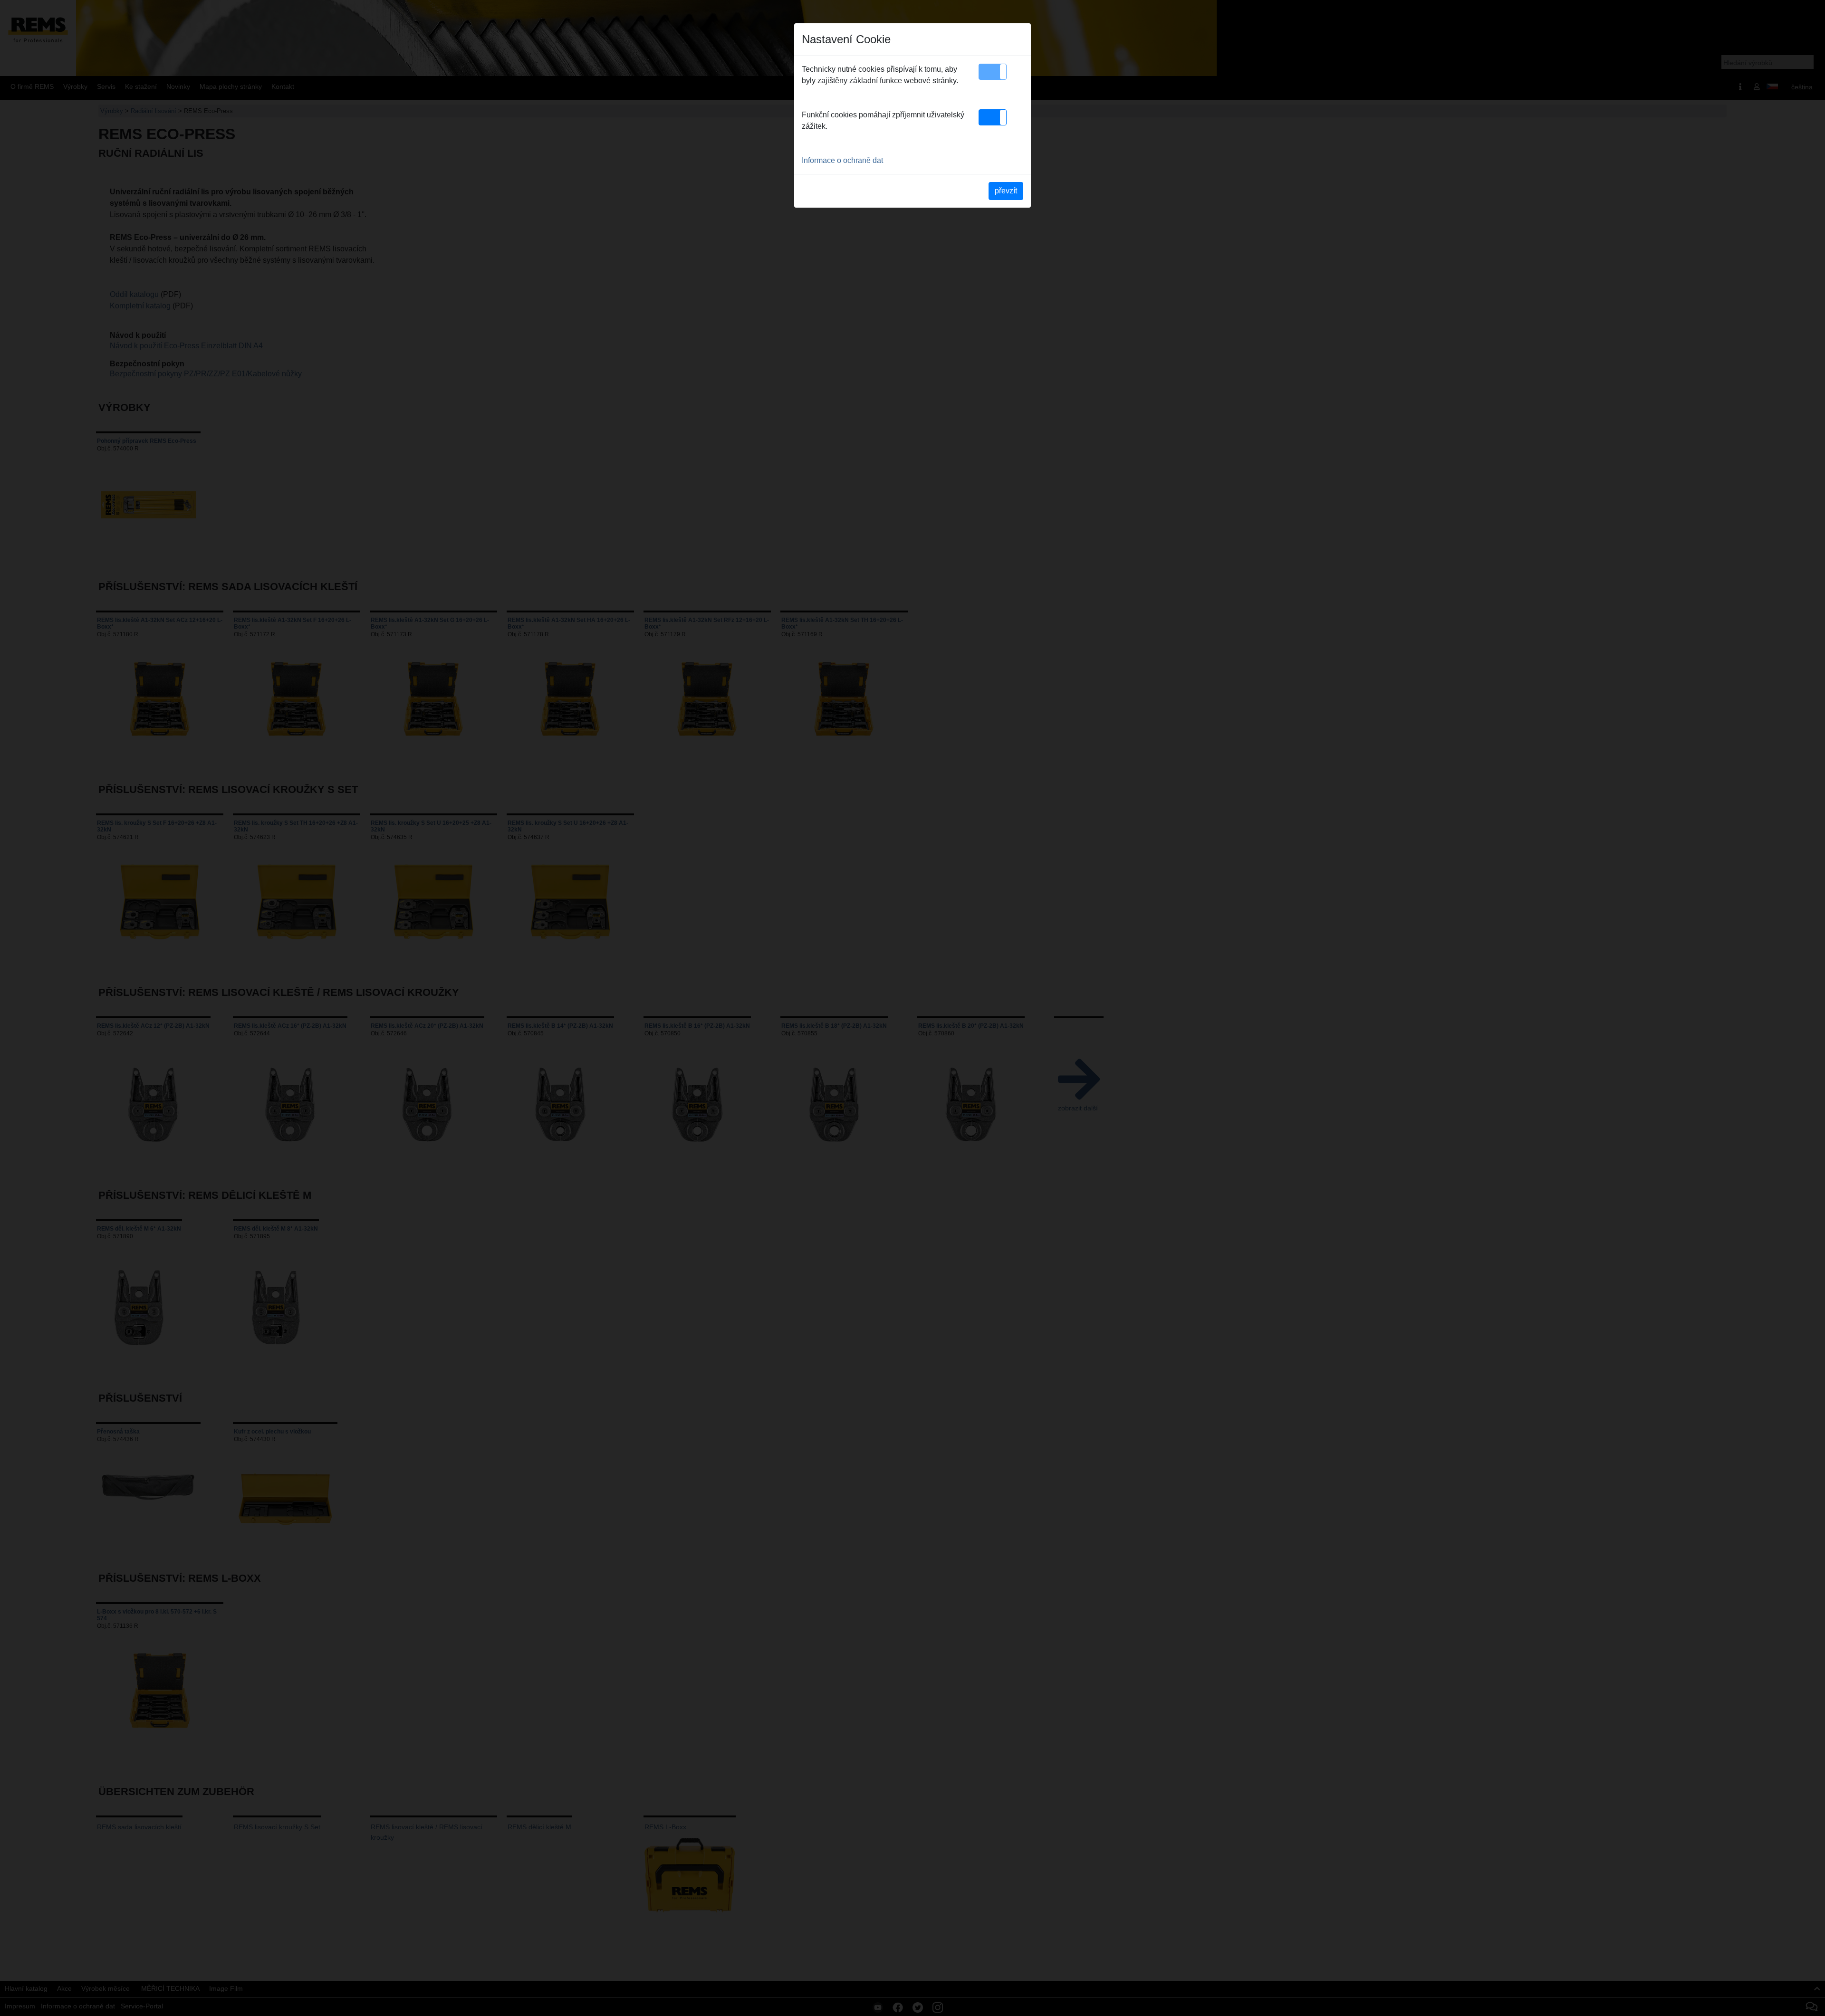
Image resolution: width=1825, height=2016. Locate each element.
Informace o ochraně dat (842, 160)
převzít (1006, 191)
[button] (993, 72)
